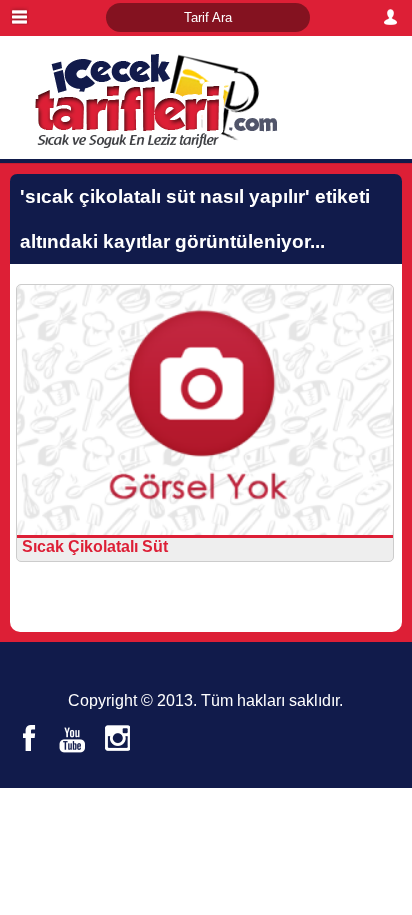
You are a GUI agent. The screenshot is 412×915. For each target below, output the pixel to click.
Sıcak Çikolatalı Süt (95, 546)
